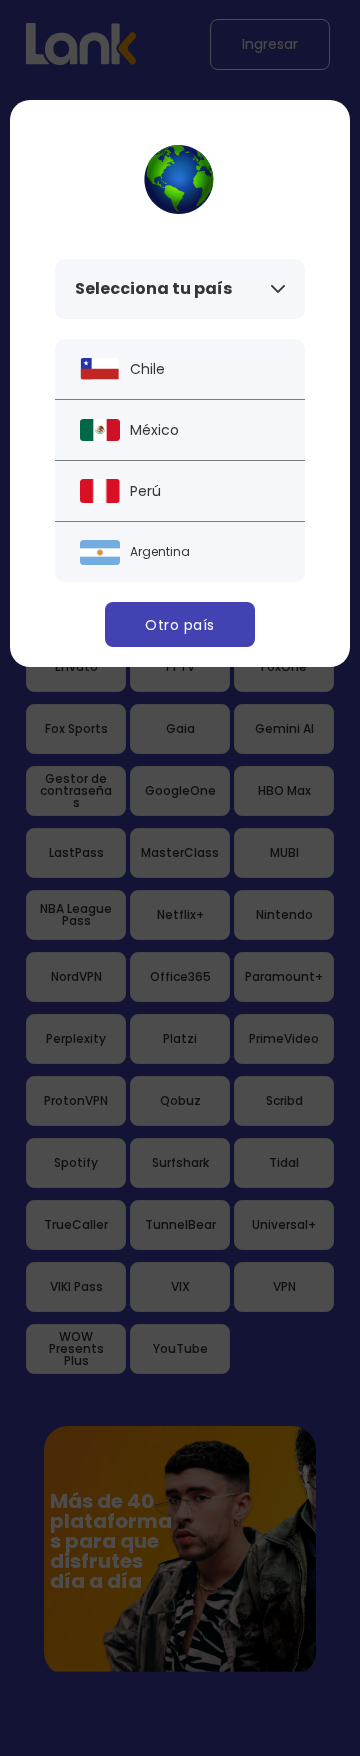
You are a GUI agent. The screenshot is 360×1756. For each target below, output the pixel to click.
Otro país (180, 625)
